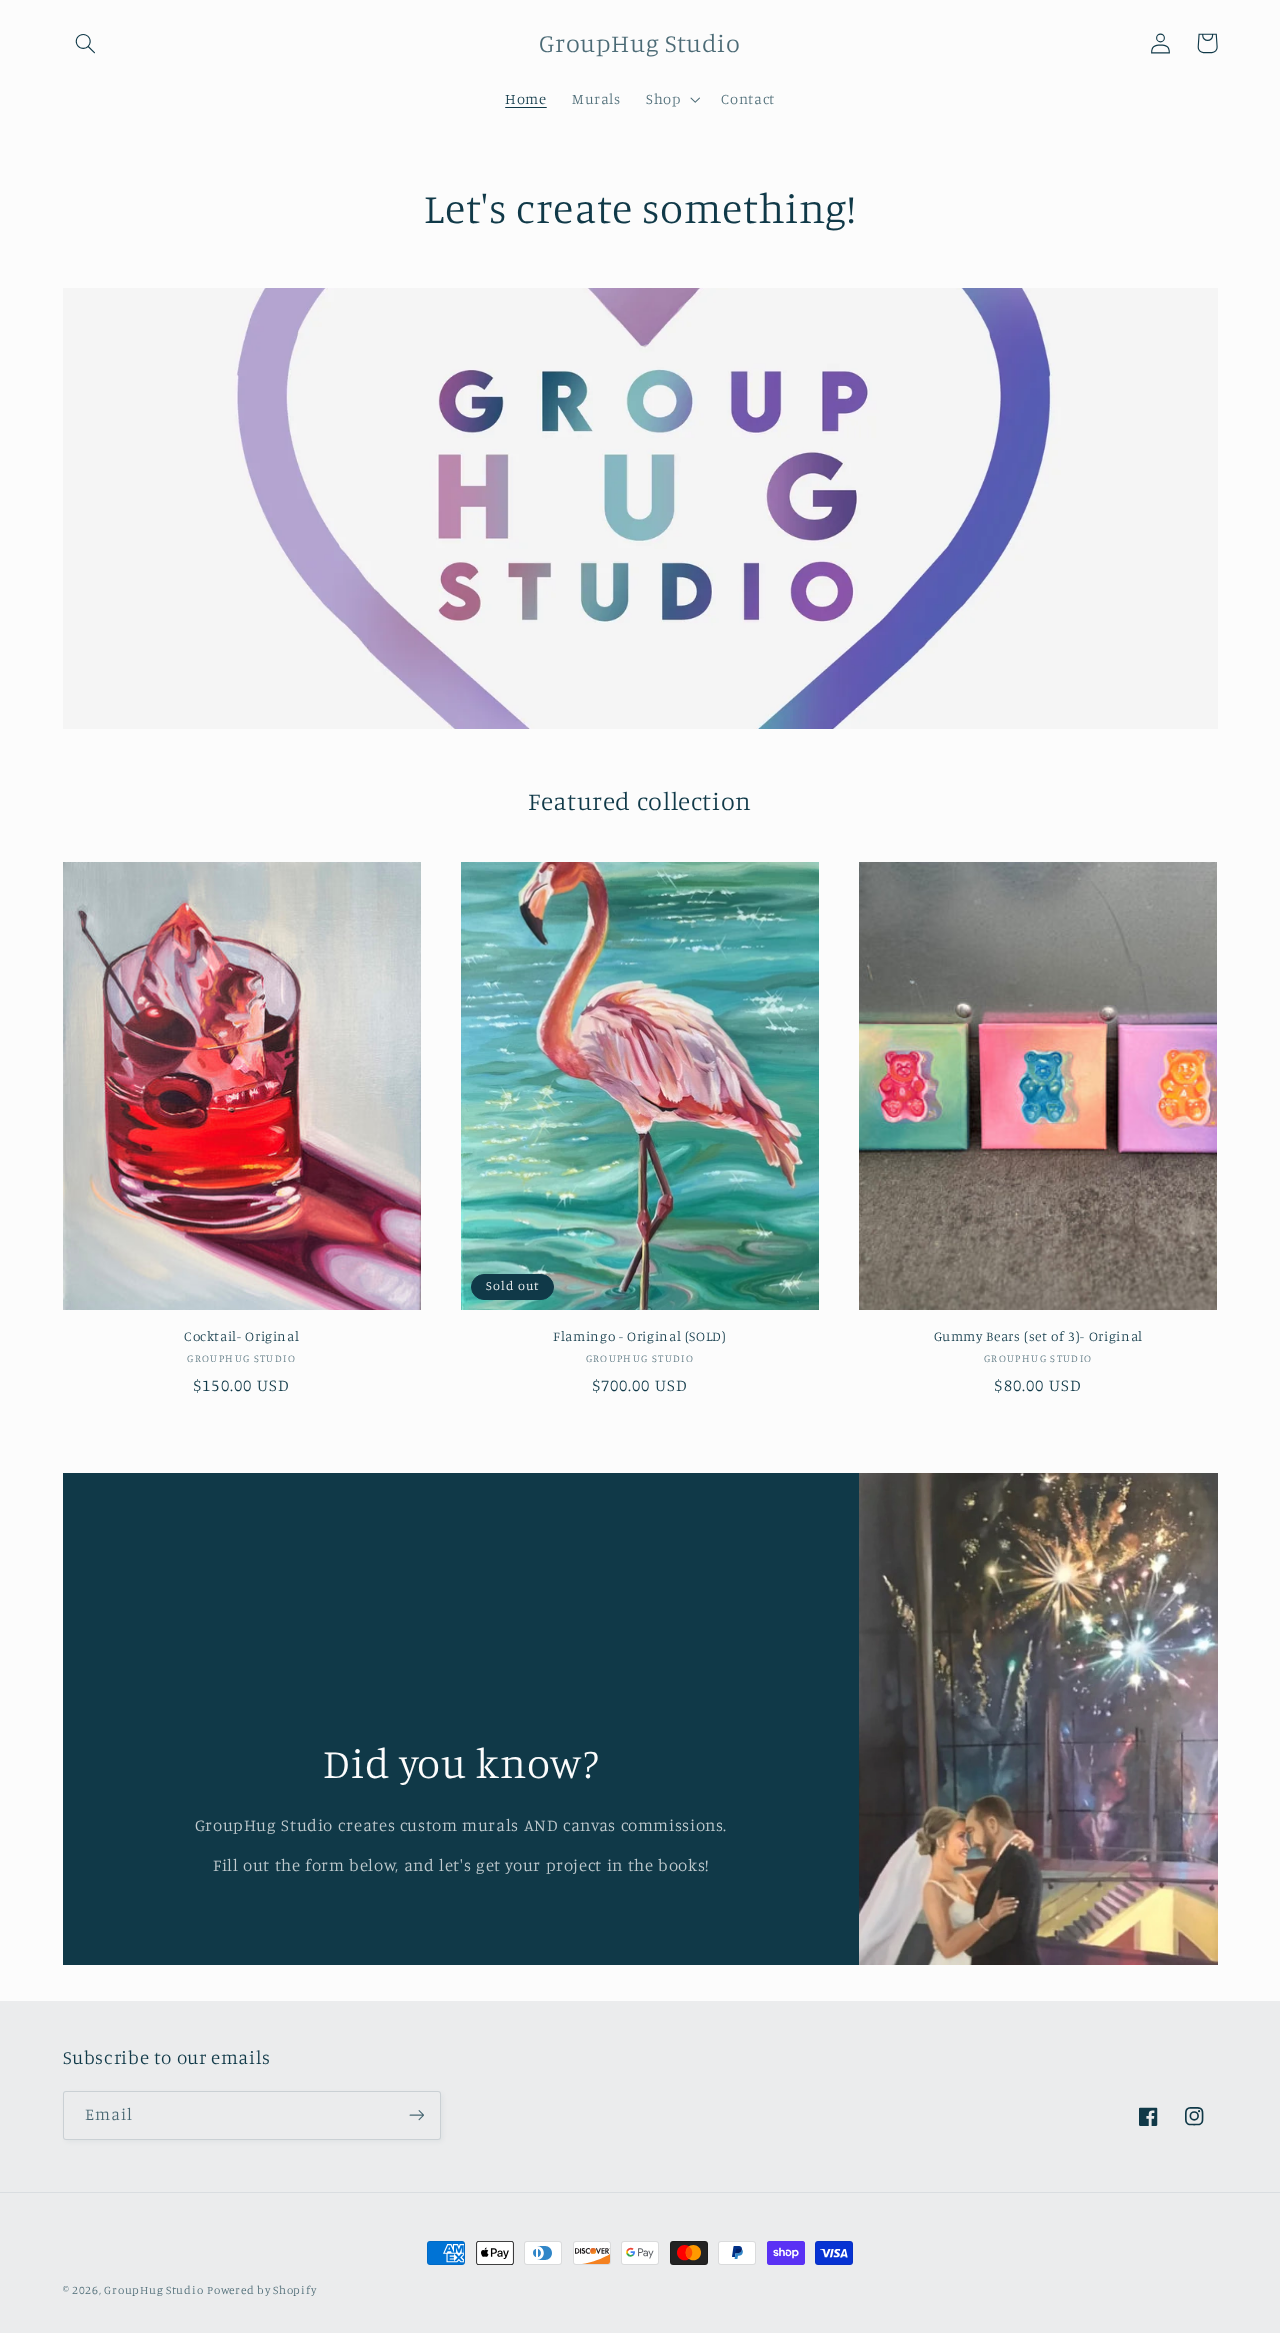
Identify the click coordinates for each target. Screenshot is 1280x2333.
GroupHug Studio (153, 2290)
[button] (86, 43)
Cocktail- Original (241, 1336)
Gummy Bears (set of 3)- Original (1038, 1336)
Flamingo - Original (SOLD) (639, 1336)
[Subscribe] (416, 2115)
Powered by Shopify (261, 2290)
